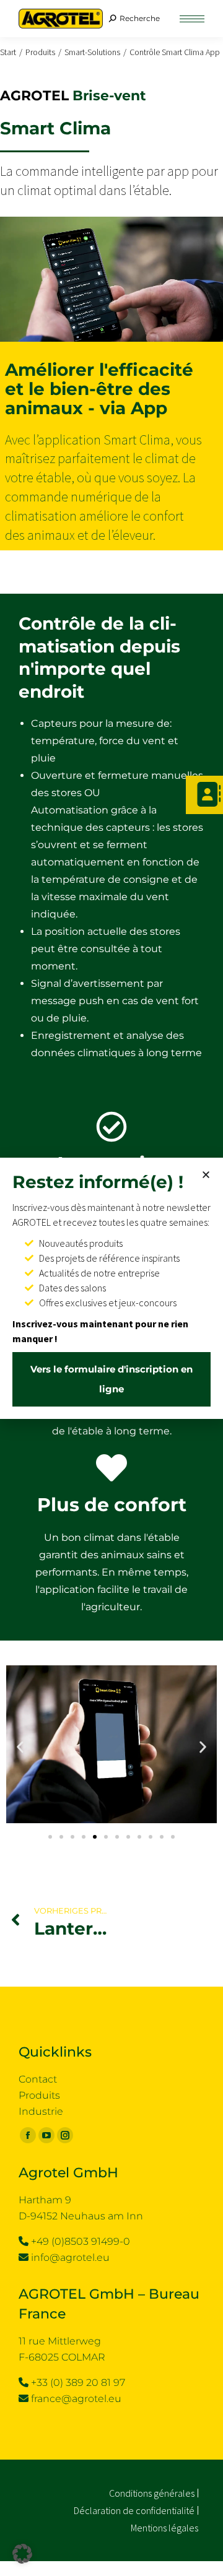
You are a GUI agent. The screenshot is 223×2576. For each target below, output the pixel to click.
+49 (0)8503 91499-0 (81, 2241)
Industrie (41, 2111)
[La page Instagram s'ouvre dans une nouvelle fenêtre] (65, 2135)
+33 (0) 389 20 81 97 (78, 2383)
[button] (20, 1747)
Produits (39, 2095)
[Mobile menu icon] (192, 19)
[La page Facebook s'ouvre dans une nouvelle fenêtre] (28, 2135)
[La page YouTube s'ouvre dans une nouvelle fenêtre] (46, 2135)
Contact (38, 2079)
